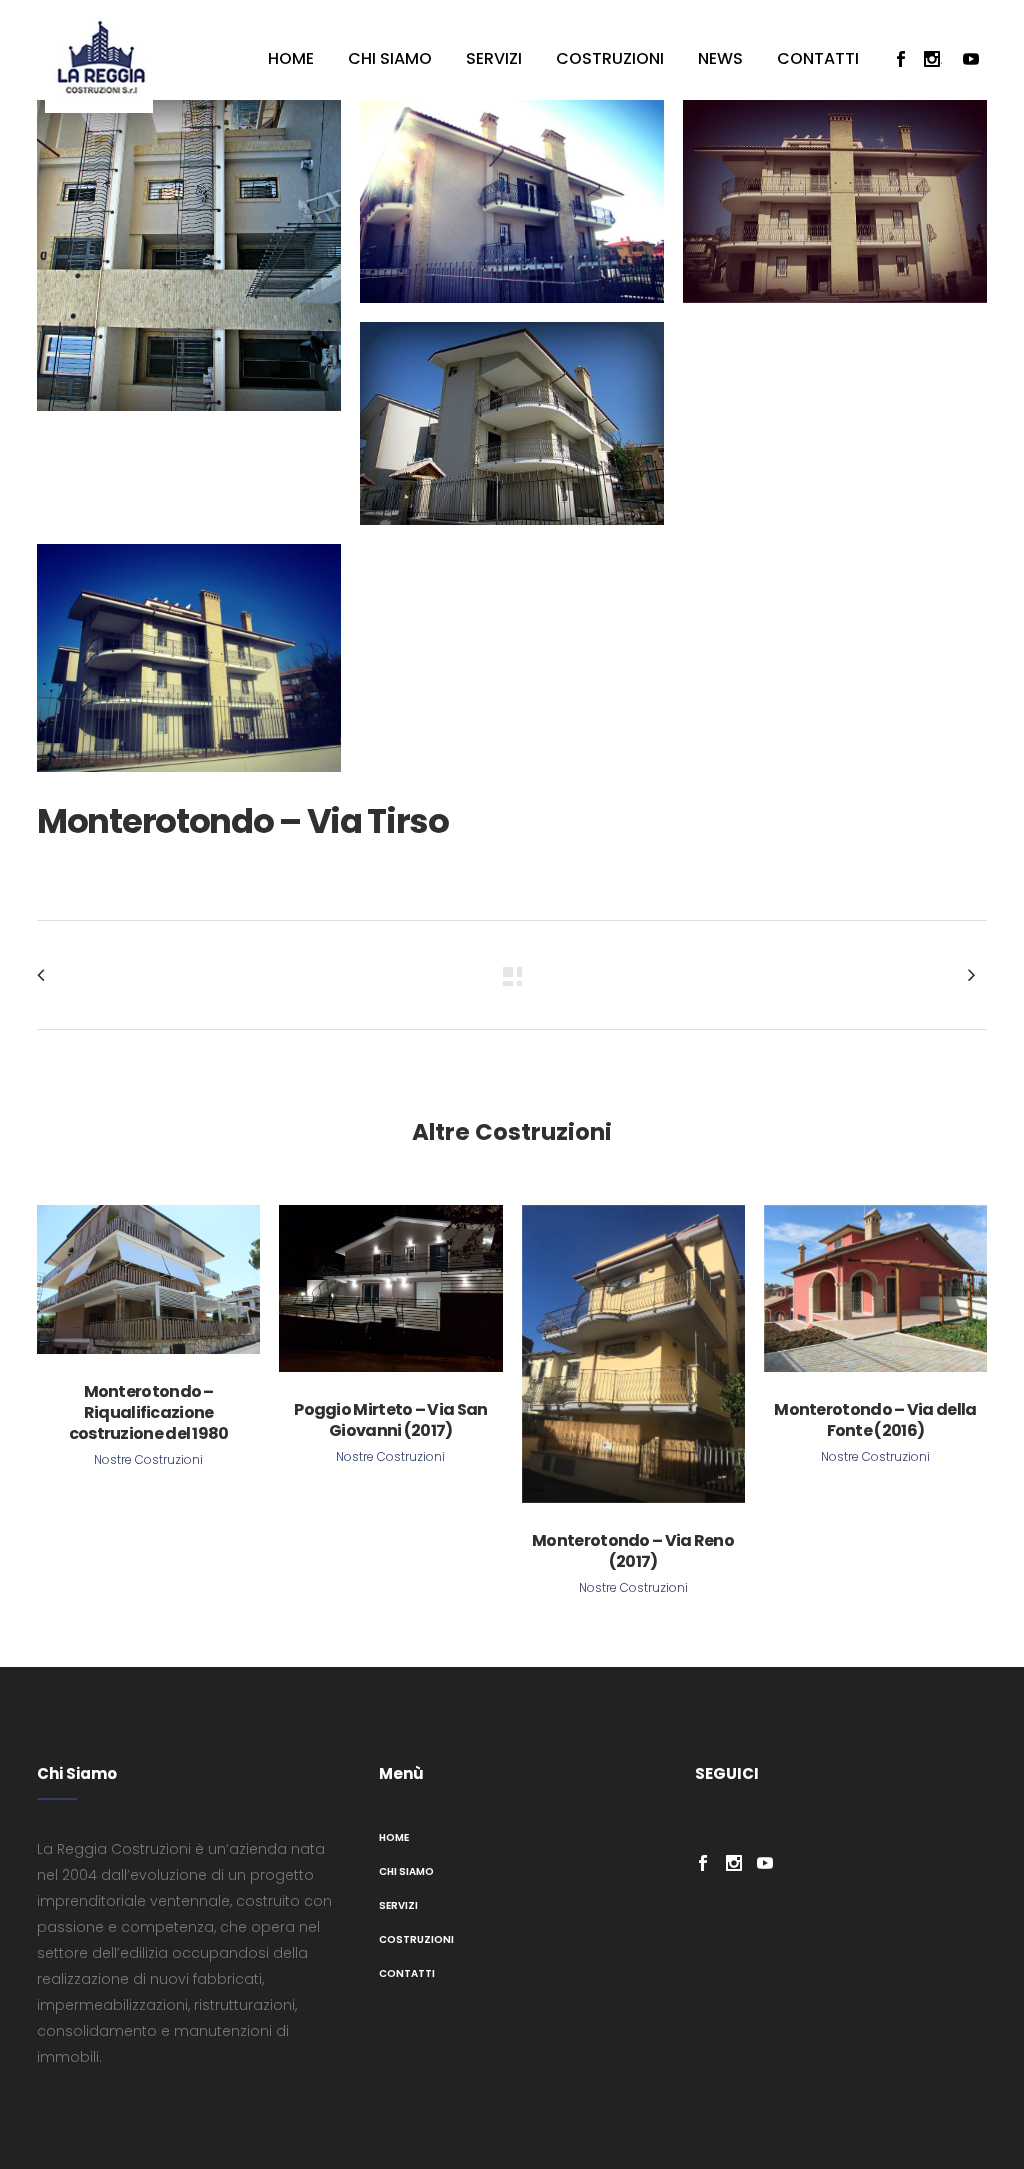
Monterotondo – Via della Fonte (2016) (875, 1420)
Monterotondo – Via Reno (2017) (633, 1551)
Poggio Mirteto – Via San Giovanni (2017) (390, 1420)
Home (394, 1837)
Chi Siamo (406, 1871)
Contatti (407, 1973)
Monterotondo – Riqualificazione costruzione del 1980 (149, 1412)
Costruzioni (416, 1939)
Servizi (398, 1905)
